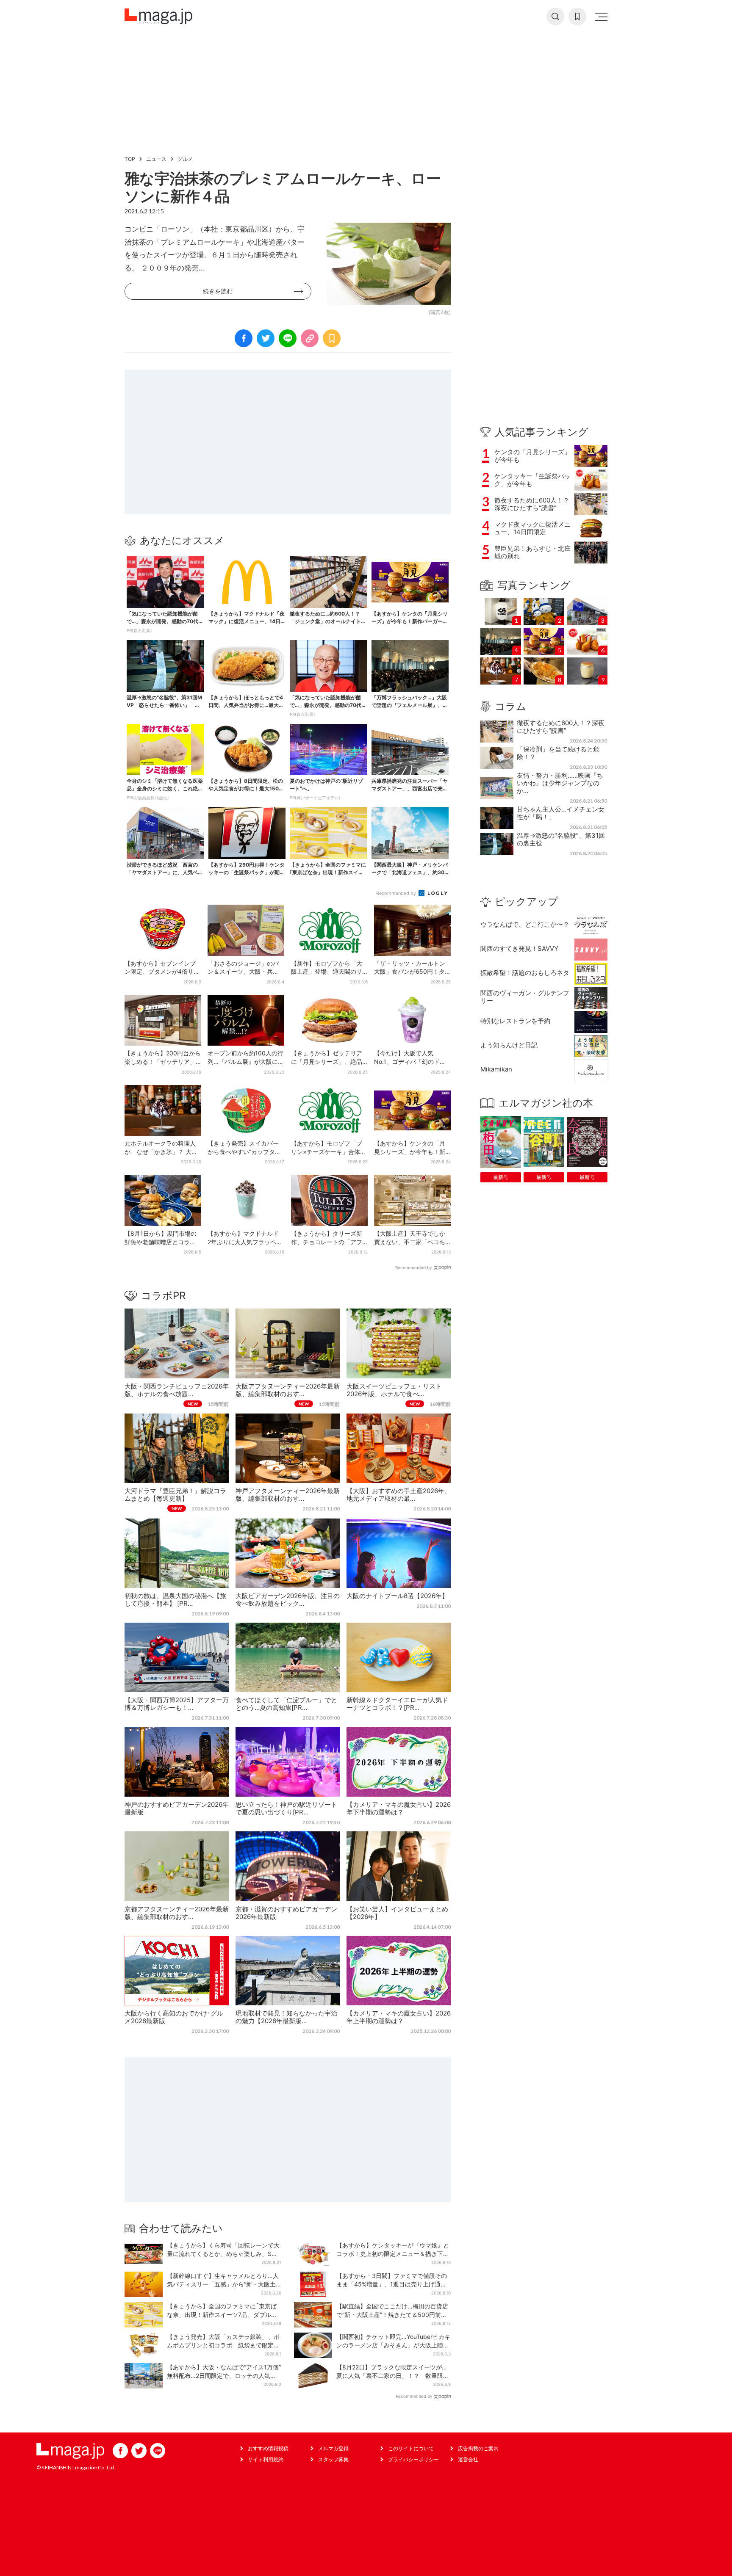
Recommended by (397, 893)
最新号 (501, 1177)
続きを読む (218, 291)
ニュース (156, 159)
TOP (130, 159)
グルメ (185, 159)
